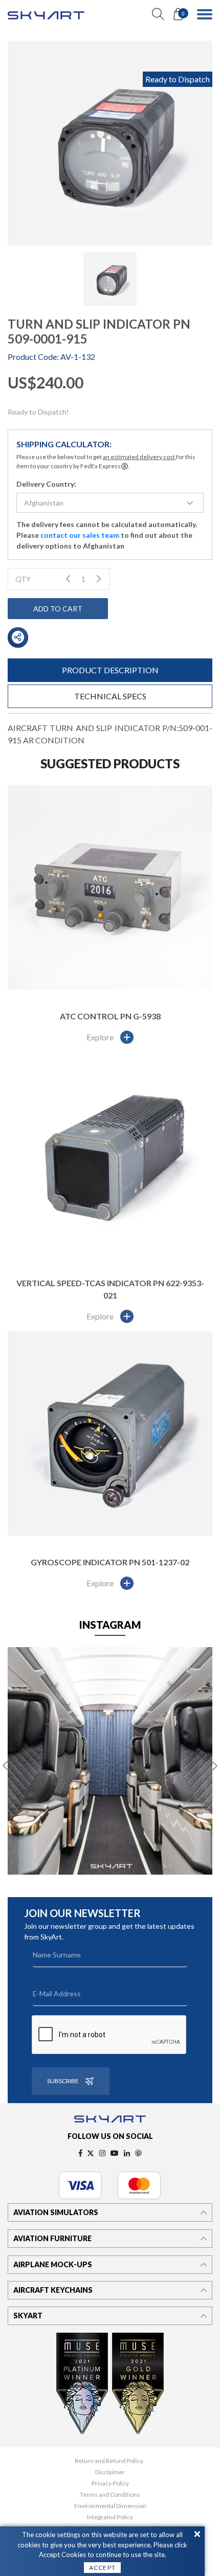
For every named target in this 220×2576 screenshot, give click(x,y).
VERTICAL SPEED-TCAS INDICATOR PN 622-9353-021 (110, 1289)
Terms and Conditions (110, 2495)
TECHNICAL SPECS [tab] (110, 696)
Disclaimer (110, 2472)
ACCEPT (102, 2568)
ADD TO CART (58, 609)
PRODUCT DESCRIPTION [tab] (110, 670)
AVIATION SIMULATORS (56, 2212)
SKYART (28, 2316)
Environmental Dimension (110, 2506)
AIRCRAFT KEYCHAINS (53, 2290)
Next (215, 1766)
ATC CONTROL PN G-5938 (110, 1016)
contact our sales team (80, 535)
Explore (100, 1037)
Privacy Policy (110, 2483)
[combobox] (110, 503)
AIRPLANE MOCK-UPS (53, 2264)
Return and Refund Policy (109, 2461)
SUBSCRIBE (63, 2081)
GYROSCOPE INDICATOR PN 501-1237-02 (110, 1562)
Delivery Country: (46, 484)
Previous (5, 1766)
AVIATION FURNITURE (52, 2238)
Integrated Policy (110, 2517)
